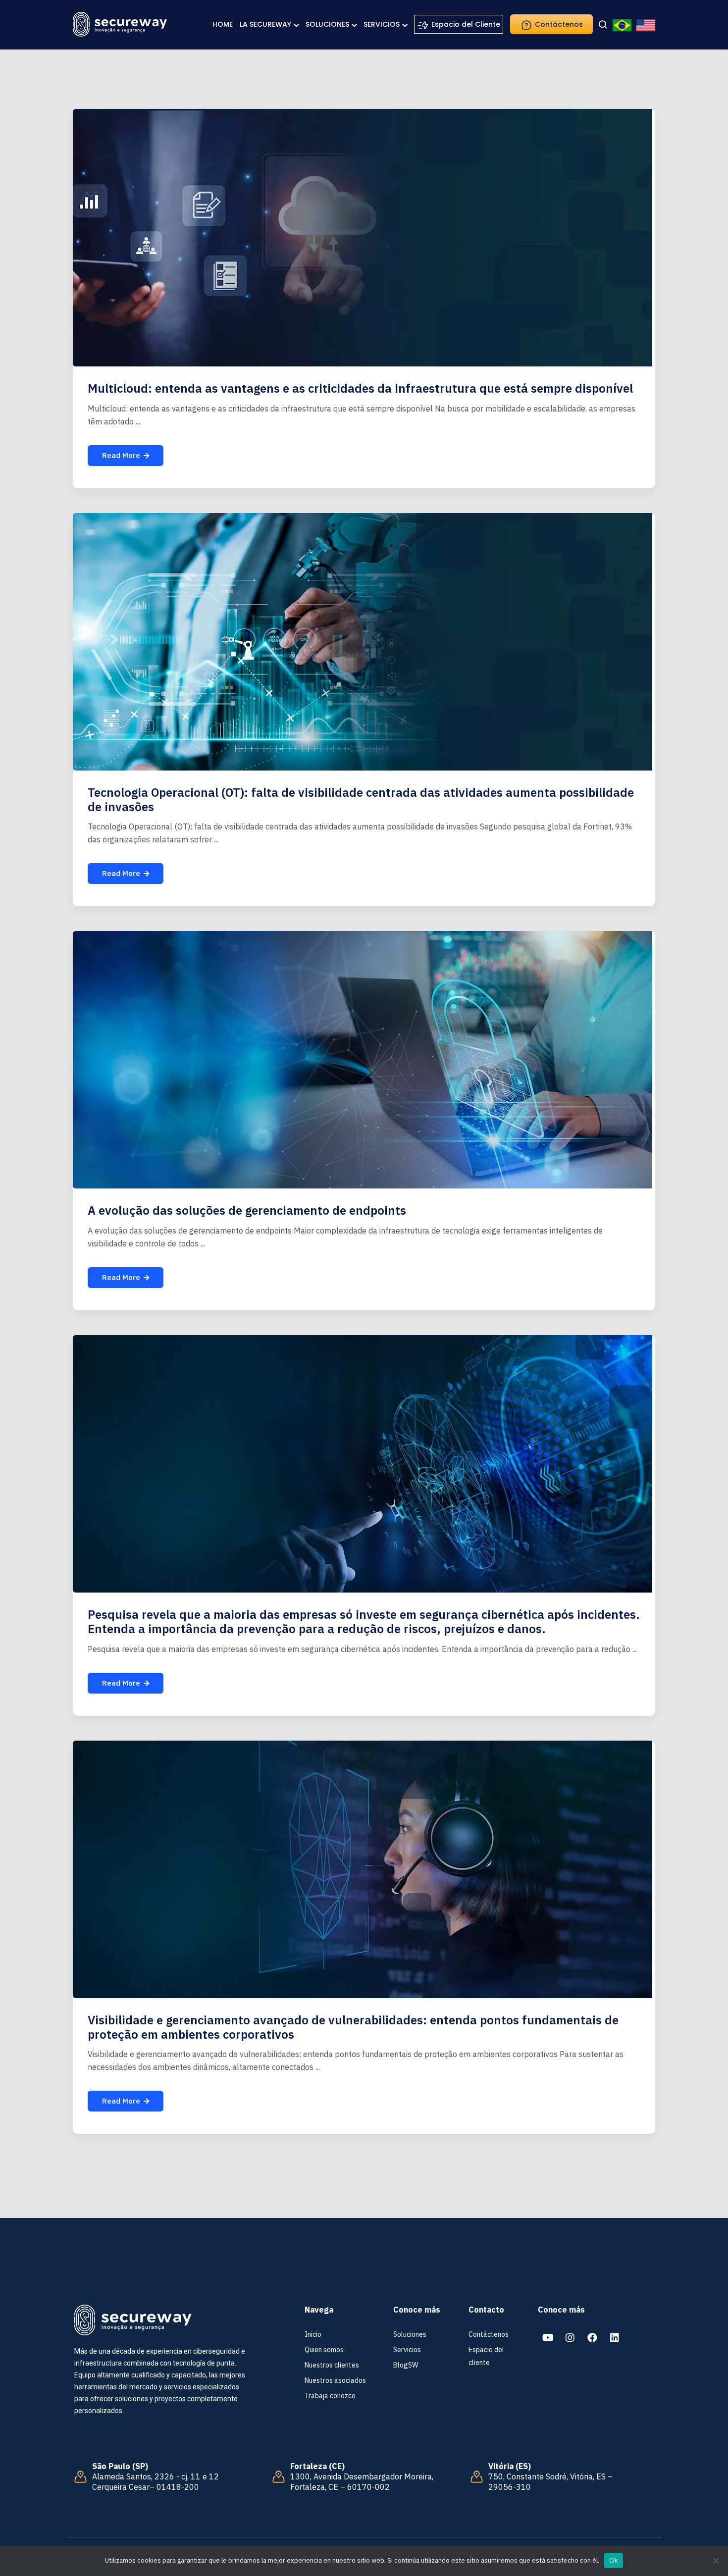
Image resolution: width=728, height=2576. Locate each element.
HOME (223, 24)
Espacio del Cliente (465, 24)
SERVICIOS (382, 24)
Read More (121, 455)
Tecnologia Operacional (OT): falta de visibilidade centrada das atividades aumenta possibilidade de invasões (361, 799)
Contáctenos (558, 24)
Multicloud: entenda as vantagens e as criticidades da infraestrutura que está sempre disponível (360, 388)
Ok (614, 2560)
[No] (716, 2561)
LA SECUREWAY (265, 24)
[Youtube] (548, 2338)
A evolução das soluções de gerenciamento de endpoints (247, 1210)
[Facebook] (592, 2338)
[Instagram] (570, 2338)
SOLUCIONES (327, 24)
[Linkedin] (615, 2338)
